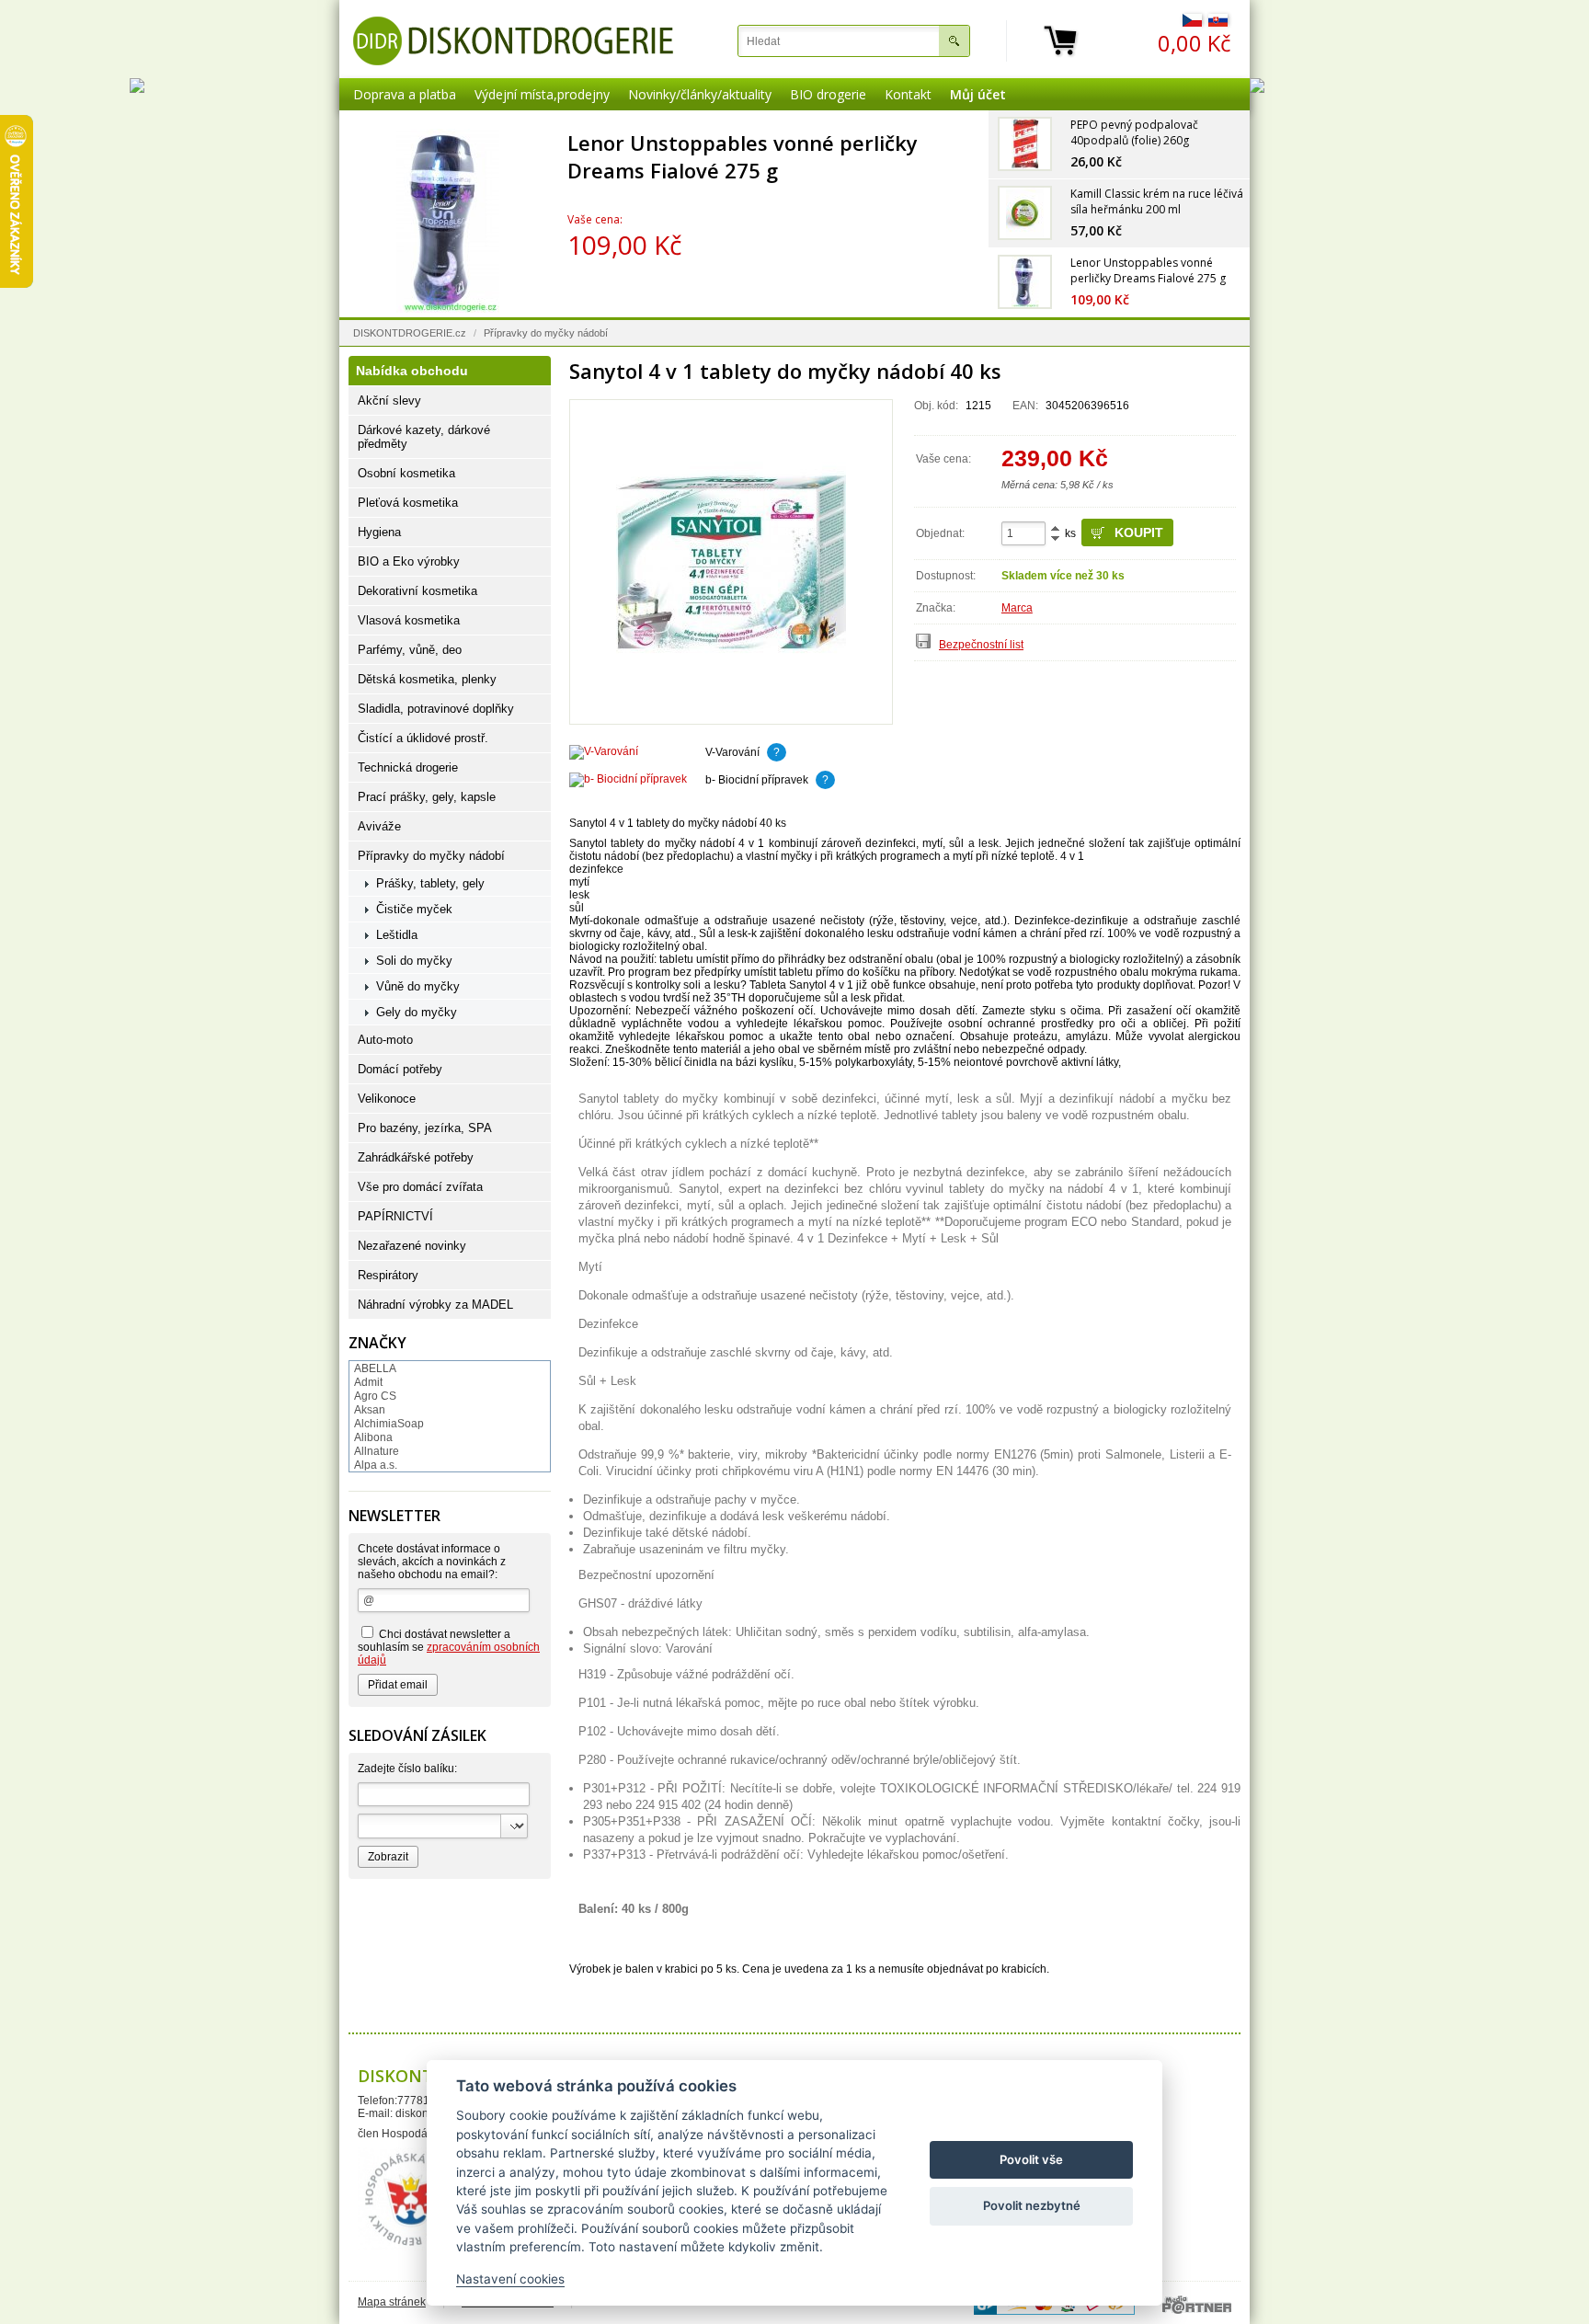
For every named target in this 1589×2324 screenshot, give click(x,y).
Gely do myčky (417, 1012)
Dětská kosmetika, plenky (427, 679)
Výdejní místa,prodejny (542, 94)
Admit (368, 1382)
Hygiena (379, 532)
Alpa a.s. (376, 1465)
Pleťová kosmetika (408, 503)
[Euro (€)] (1218, 23)
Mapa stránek (392, 2302)
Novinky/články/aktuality (700, 94)
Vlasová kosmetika (409, 620)
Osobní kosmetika (406, 473)
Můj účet (978, 94)
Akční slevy (389, 401)
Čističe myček (414, 909)
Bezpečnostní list (981, 645)
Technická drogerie (408, 767)
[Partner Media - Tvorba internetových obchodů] (1197, 2305)
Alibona (373, 1437)
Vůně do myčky (418, 986)
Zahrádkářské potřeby (416, 1157)
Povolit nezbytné (1032, 2205)
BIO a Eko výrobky (409, 561)
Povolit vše (1031, 2159)
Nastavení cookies (510, 2279)
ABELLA (375, 1368)
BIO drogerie (828, 94)
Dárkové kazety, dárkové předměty (424, 437)
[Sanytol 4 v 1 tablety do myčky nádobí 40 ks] (731, 562)
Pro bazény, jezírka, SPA (425, 1128)
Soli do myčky (414, 961)
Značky (377, 1343)
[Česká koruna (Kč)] (1192, 23)
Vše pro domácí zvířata (420, 1187)
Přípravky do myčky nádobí (546, 333)
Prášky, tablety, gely (430, 883)
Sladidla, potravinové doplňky (436, 709)
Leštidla (397, 935)
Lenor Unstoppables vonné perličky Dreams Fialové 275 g (744, 156)
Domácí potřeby (400, 1069)
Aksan (370, 1410)
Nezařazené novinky (412, 1246)
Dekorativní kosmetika (417, 591)
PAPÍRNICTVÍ (395, 1216)
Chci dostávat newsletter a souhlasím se (449, 1647)
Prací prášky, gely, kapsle (427, 797)
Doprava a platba (405, 94)
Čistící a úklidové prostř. (423, 738)
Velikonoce (387, 1099)
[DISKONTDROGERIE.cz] (513, 41)
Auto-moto (385, 1040)
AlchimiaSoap (389, 1424)
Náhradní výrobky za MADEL (435, 1305)
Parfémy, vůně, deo (410, 650)
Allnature (377, 1451)
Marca (1017, 608)
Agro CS (375, 1396)
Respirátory (388, 1275)
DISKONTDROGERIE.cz (410, 333)
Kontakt (908, 94)
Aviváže (379, 826)
